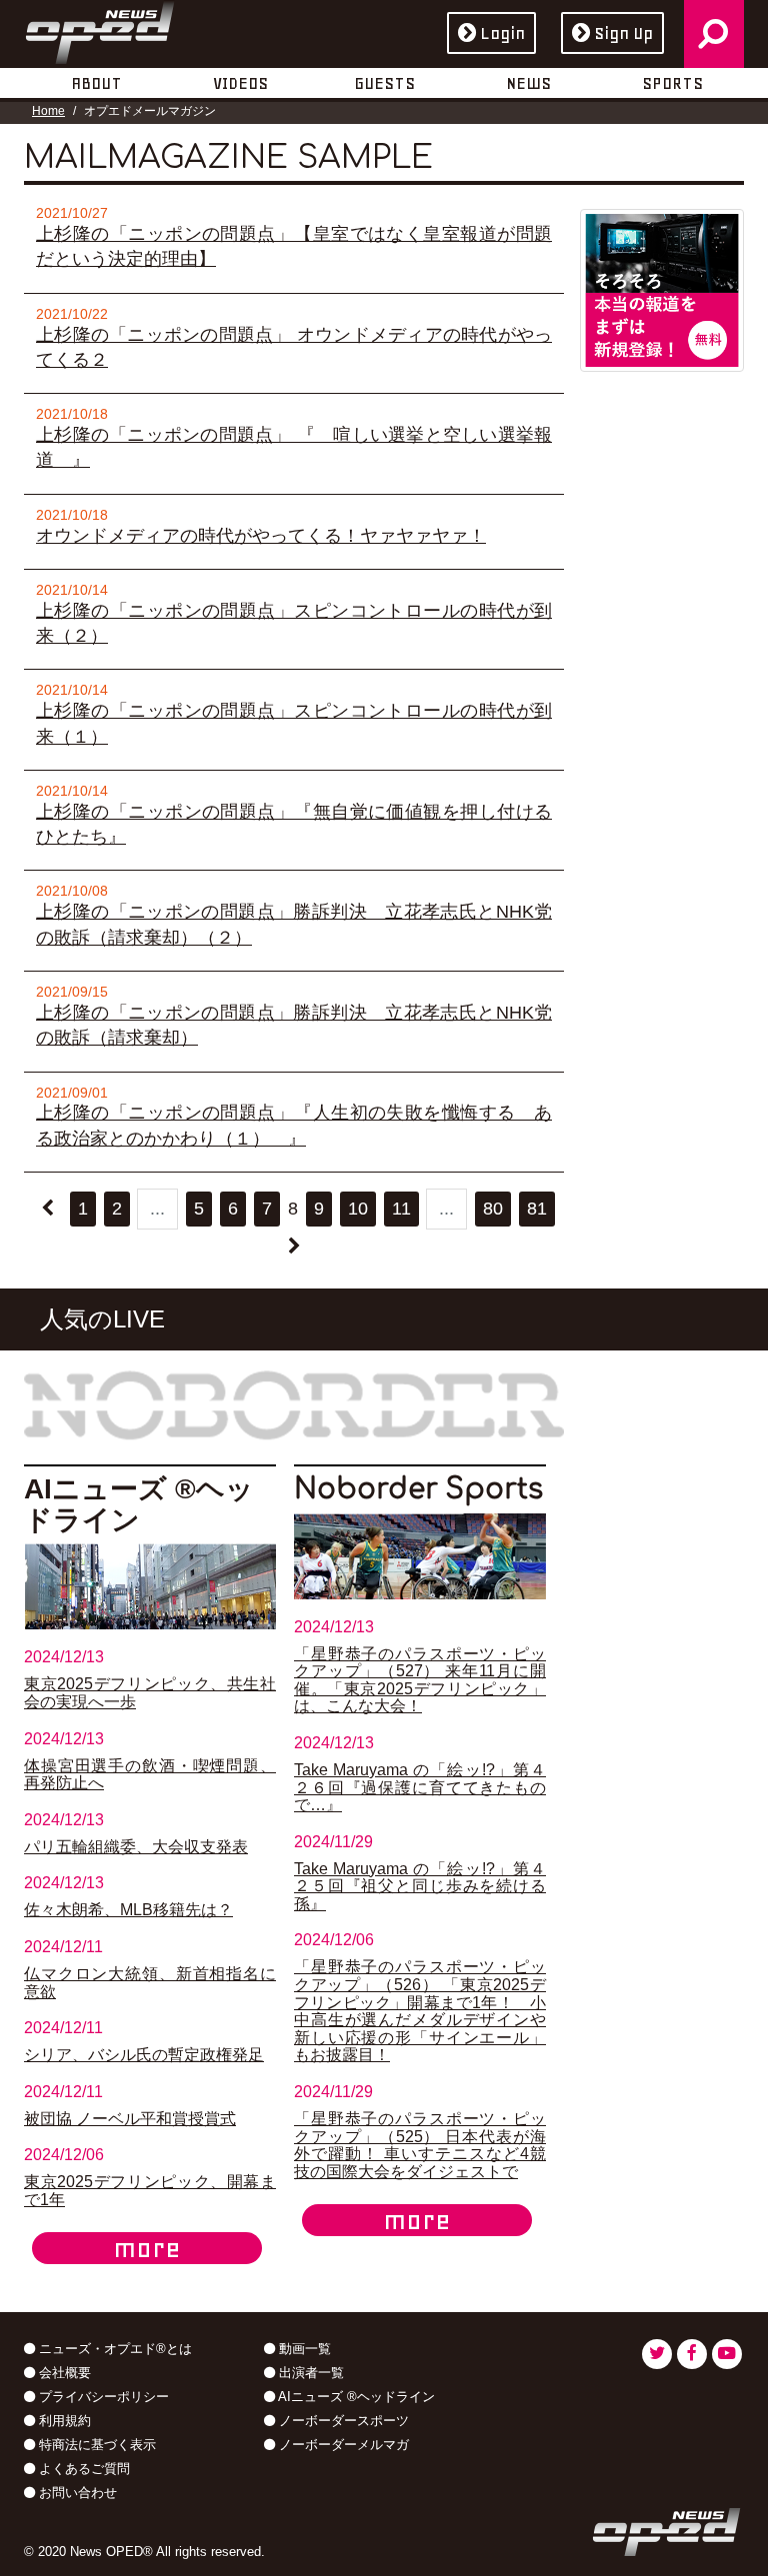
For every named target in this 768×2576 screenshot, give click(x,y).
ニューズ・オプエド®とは (113, 2349)
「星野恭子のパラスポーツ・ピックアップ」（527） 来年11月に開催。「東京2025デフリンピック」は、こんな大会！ (420, 1680)
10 (358, 1209)
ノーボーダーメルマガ (342, 2445)
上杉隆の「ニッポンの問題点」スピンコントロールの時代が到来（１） (294, 723)
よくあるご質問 (82, 2469)
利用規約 (63, 2421)
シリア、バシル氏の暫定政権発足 (144, 2055)
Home (48, 111)
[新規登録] (662, 289)
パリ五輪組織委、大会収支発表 (136, 1847)
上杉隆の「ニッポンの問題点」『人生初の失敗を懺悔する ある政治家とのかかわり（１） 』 (294, 1125)
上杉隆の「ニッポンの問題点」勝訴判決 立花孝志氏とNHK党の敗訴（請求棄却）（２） (294, 924)
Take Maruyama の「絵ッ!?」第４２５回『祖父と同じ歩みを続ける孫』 (420, 1886)
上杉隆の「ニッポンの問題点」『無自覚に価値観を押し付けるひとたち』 (294, 824)
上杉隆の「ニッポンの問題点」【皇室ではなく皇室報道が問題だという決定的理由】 (294, 246)
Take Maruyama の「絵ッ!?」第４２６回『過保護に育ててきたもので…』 (420, 1787)
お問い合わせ (76, 2493)
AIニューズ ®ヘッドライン (355, 2397)
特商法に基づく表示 (95, 2445)
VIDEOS (240, 83)
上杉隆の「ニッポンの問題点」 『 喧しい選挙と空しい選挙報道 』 (294, 447)
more (147, 2248)
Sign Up (623, 33)
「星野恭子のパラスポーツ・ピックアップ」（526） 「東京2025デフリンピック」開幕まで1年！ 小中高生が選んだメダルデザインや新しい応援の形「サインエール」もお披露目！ (420, 2011)
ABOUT (96, 83)
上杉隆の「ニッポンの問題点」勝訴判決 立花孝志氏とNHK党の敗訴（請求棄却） (294, 1025)
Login (502, 33)
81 (537, 1209)
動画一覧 (303, 2349)
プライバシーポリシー (102, 2397)
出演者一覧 (309, 2373)
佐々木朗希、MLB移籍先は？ (128, 1910)
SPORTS (672, 83)
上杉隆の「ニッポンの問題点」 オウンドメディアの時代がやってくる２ (294, 347)
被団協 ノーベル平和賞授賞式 (130, 2119)
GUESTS (384, 83)
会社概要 (63, 2373)
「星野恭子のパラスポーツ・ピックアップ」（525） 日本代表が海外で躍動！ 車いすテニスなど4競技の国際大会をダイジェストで (420, 2145)
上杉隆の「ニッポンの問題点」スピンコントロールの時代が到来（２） (294, 623)
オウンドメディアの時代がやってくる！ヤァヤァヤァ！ (261, 536)
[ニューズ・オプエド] (100, 29)
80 (493, 1209)
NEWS (528, 83)
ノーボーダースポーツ (342, 2421)
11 (401, 1209)
